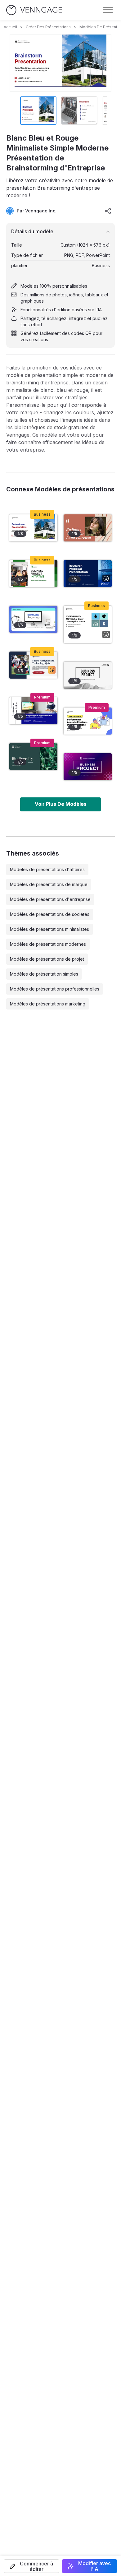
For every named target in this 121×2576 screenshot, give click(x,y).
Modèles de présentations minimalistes (49, 929)
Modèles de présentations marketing (48, 1004)
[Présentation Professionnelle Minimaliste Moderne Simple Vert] (33, 757)
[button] (31, 2566)
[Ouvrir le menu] (108, 10)
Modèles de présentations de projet (47, 959)
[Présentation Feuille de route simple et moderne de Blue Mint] (33, 619)
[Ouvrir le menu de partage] (108, 211)
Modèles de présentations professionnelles (55, 989)
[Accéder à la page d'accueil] (34, 10)
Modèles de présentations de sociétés (50, 914)
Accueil (10, 27)
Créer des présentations (48, 27)
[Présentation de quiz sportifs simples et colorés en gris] (33, 665)
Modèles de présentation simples (44, 974)
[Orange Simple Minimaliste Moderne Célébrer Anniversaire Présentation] (88, 528)
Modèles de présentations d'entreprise (50, 899)
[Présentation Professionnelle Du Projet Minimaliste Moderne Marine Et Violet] (88, 767)
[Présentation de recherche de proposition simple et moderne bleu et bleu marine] (88, 574)
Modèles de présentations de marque (49, 884)
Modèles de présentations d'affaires (47, 869)
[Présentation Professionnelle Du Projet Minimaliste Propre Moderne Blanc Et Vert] (33, 574)
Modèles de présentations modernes (48, 944)
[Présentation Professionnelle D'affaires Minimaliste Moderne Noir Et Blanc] (88, 675)
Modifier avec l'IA (94, 2566)
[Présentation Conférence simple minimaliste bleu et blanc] (33, 711)
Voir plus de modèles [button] (61, 804)
